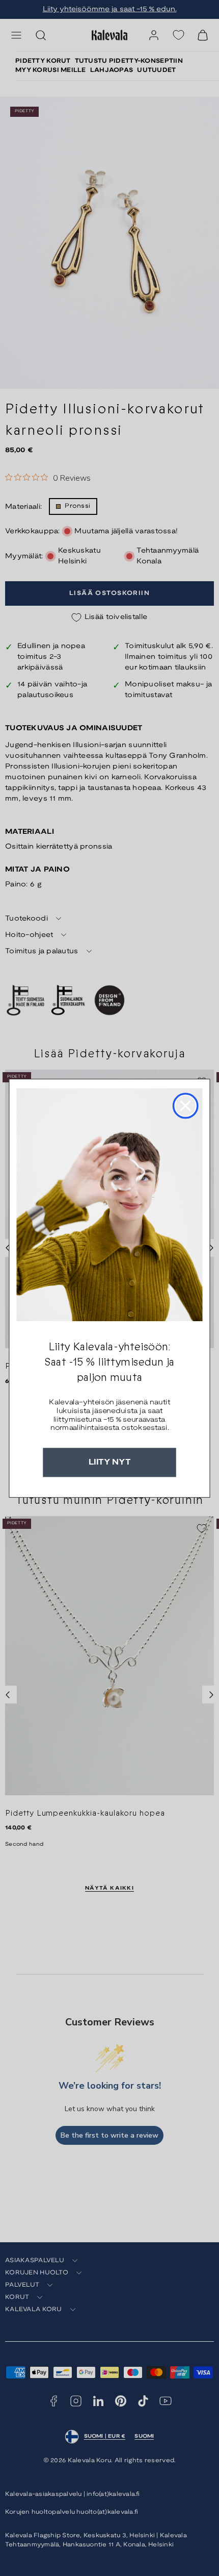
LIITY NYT (109, 1462)
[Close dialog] (185, 1105)
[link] (109, 1204)
